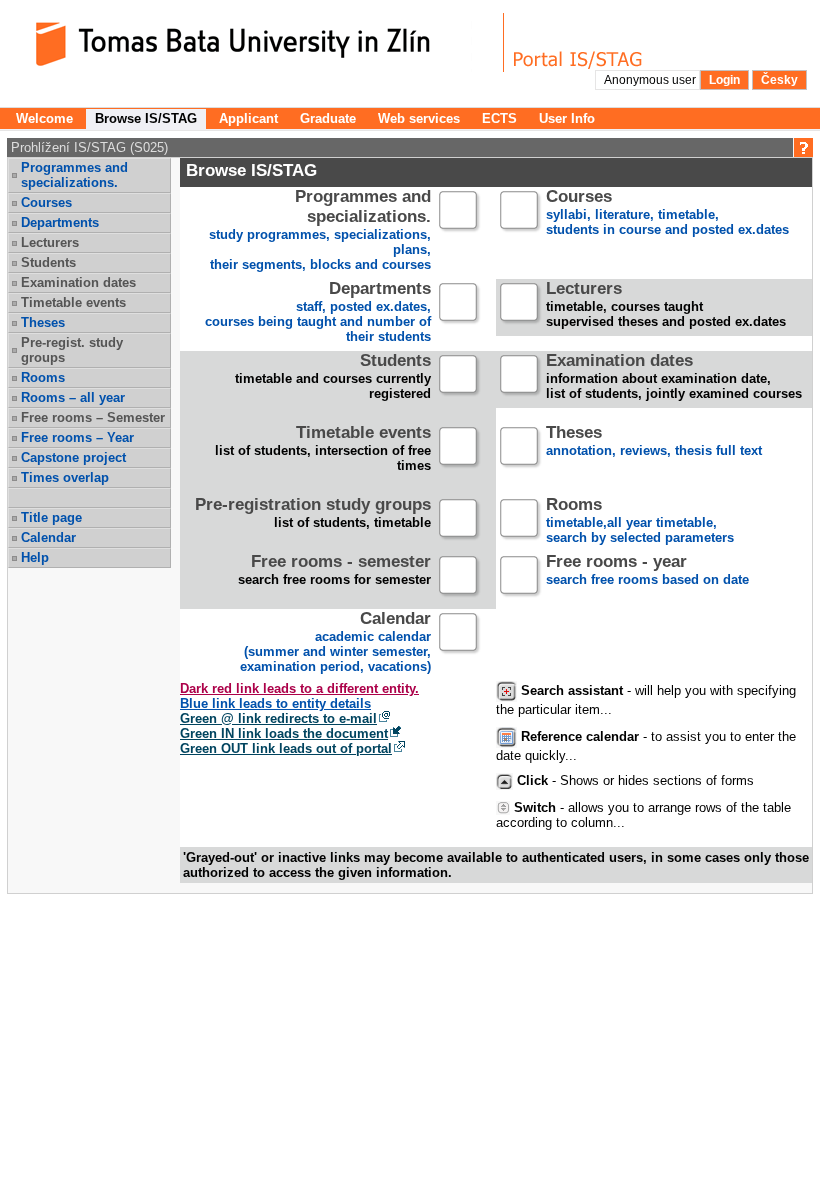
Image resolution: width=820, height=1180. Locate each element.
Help (35, 557)
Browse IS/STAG (146, 118)
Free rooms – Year (77, 437)
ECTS (499, 118)
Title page (51, 517)
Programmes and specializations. (74, 175)
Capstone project (73, 457)
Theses (43, 322)
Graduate (328, 118)
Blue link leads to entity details (275, 703)
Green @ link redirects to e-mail (278, 718)
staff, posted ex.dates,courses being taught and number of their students (318, 313)
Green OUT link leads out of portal (286, 748)
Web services (419, 118)
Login (724, 80)
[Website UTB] (258, 42)
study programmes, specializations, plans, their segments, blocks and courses (320, 231)
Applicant (248, 118)
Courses (46, 202)
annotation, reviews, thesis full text (654, 442)
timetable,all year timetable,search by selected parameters (640, 521)
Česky (779, 80)
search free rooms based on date (647, 571)
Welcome (44, 118)
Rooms (43, 377)
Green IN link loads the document (284, 733)
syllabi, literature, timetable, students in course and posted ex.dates (667, 213)
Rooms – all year (73, 397)
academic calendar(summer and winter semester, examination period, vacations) (335, 643)
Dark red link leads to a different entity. (299, 688)
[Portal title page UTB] (578, 42)
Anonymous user (651, 80)
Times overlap (65, 477)
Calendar (48, 537)
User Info (567, 118)
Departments (60, 222)
